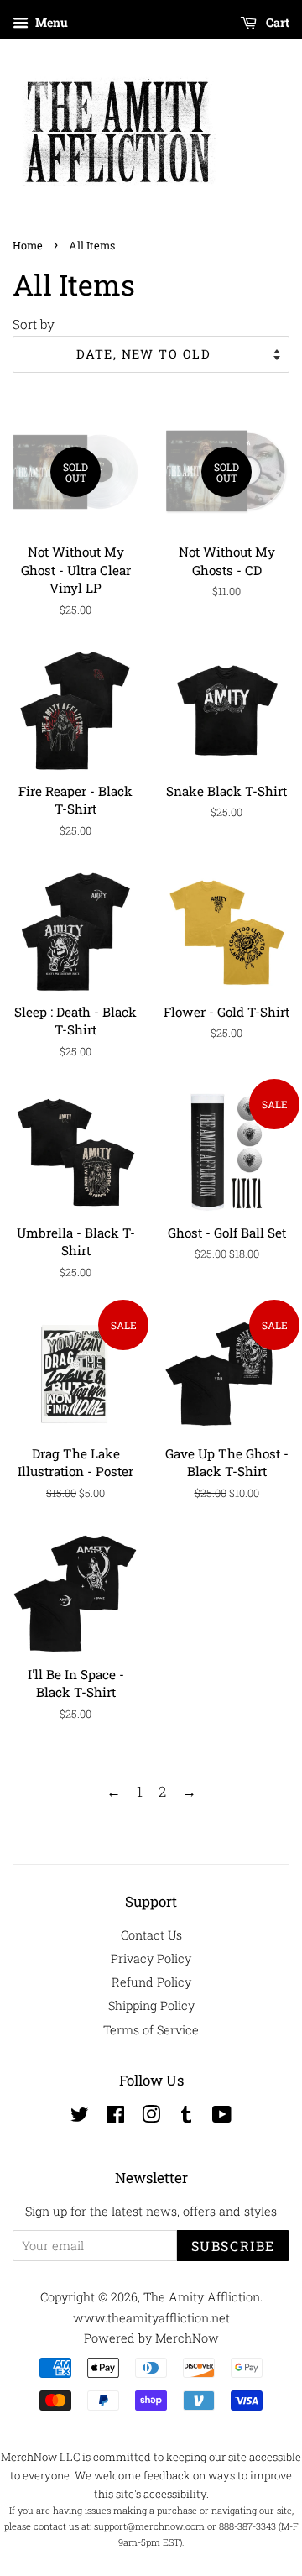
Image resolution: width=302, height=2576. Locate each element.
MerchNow (187, 2338)
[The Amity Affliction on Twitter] (80, 2117)
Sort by (34, 324)
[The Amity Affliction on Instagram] (151, 2117)
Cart (276, 22)
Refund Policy (151, 1982)
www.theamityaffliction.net (151, 2318)
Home (28, 245)
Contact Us (151, 1935)
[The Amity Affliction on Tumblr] (186, 2117)
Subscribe (233, 2246)
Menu (50, 22)
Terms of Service (151, 2030)
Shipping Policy (151, 2005)
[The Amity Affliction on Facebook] (115, 2117)
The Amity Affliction (202, 2297)
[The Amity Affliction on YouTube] (222, 2117)
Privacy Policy (151, 1958)
